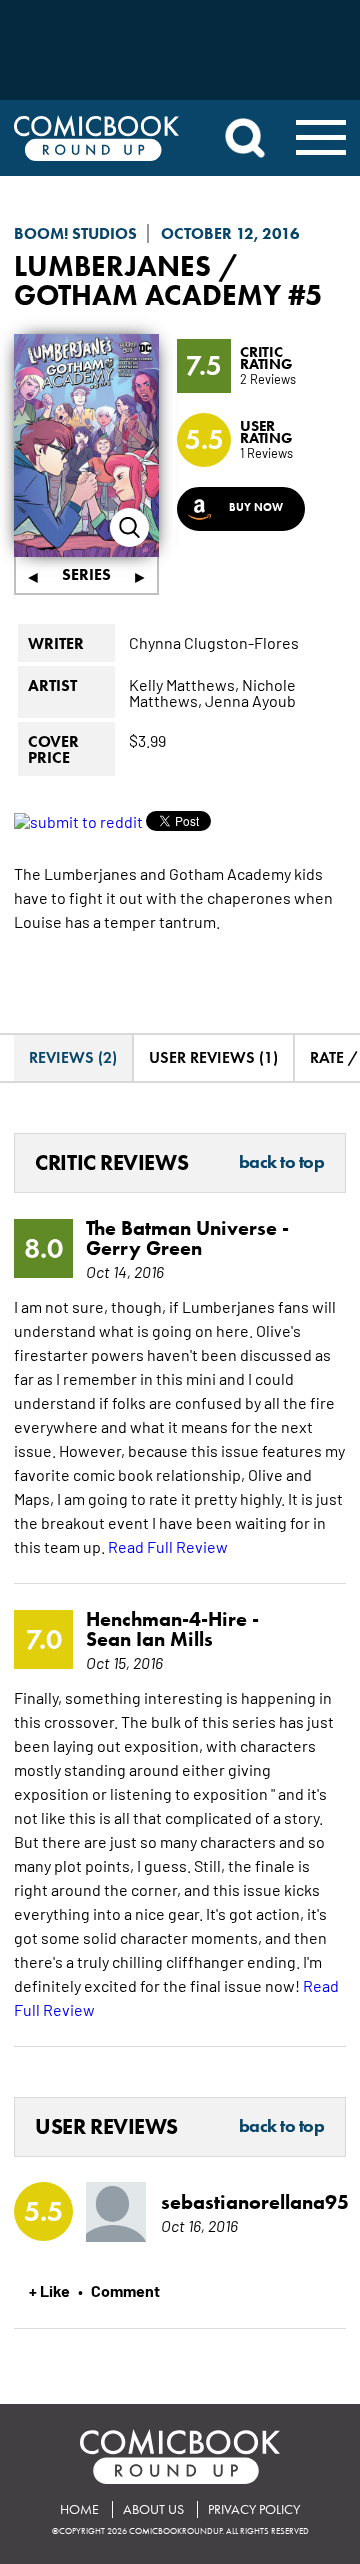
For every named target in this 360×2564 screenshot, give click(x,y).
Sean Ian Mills (149, 1639)
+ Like (49, 2290)
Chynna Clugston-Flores (214, 642)
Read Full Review (168, 1546)
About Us (153, 2509)
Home (79, 2509)
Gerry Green (144, 1248)
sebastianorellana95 (239, 2202)
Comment (125, 2290)
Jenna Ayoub (250, 700)
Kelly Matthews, (184, 684)
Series (86, 574)
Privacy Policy (254, 2509)
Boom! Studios (75, 233)
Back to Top (282, 1163)
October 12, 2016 (230, 233)
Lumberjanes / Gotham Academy (147, 280)
